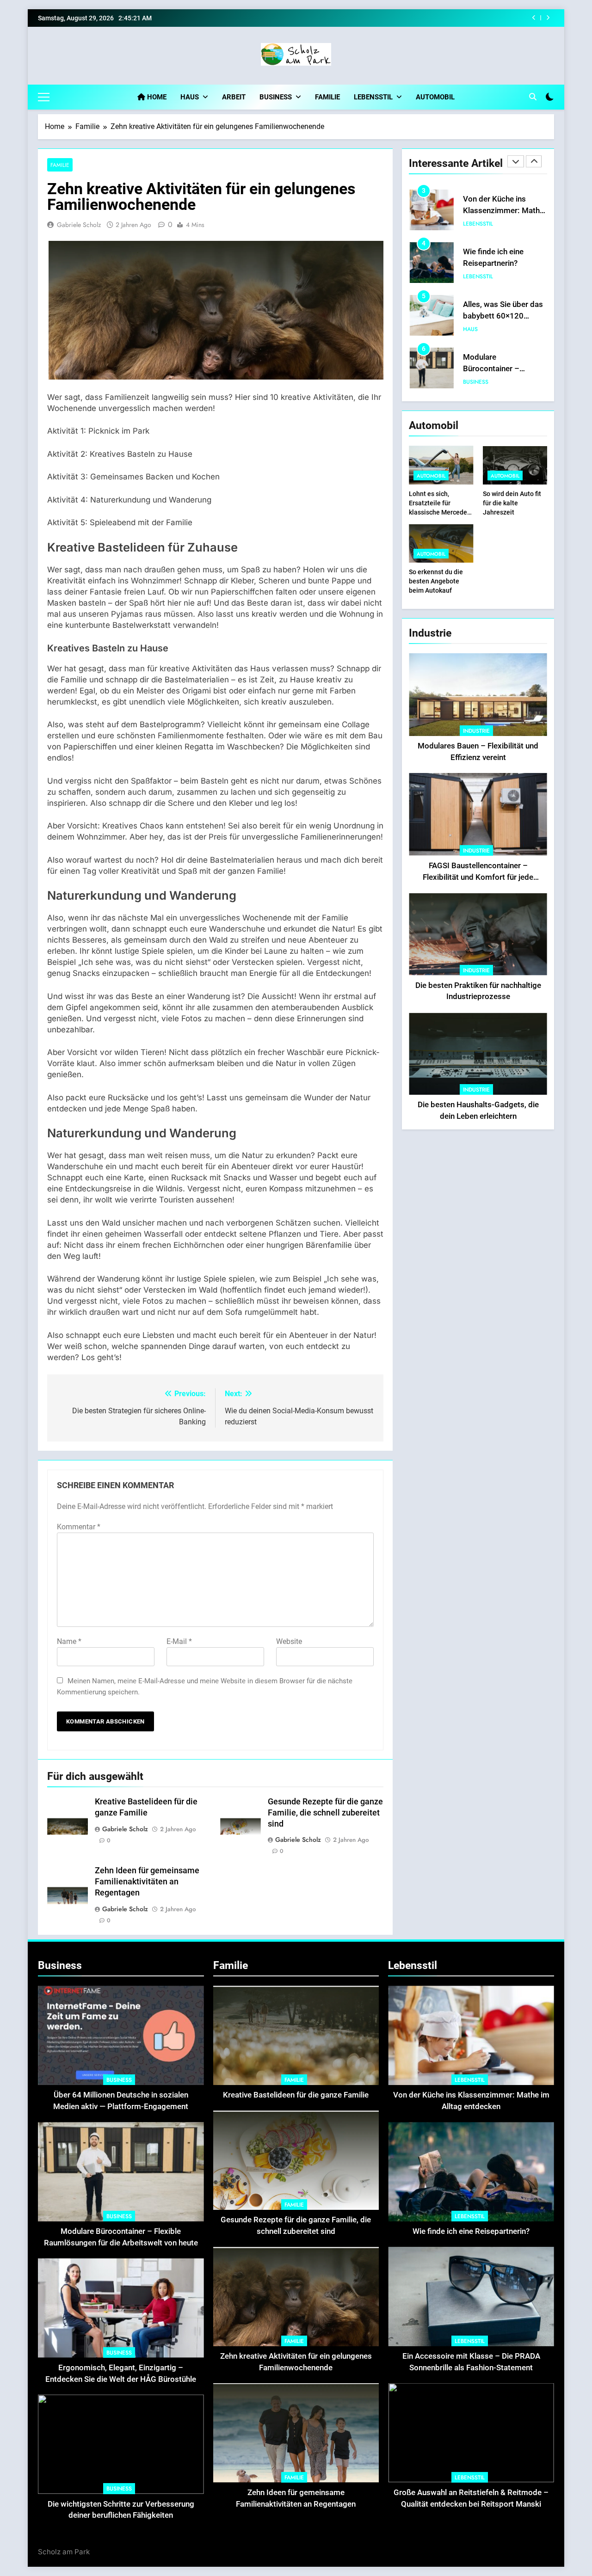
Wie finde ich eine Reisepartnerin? (464, 18)
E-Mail (179, 1641)
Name (69, 1641)
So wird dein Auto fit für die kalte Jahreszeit (512, 503)
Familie (327, 97)
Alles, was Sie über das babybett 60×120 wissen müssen (503, 263)
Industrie (476, 731)
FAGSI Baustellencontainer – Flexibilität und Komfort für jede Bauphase (478, 877)
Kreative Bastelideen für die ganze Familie (296, 2095)
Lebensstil (373, 97)
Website (289, 1641)
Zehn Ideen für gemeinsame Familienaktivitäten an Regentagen (147, 1882)
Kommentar (79, 1527)
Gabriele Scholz (79, 225)
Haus (190, 97)
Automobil (435, 97)
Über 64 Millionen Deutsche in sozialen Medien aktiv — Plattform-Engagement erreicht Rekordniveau (121, 2107)
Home (156, 97)
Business (276, 97)
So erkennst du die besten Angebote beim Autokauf (436, 581)
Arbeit (234, 97)
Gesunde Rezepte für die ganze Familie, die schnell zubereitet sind (325, 1813)
